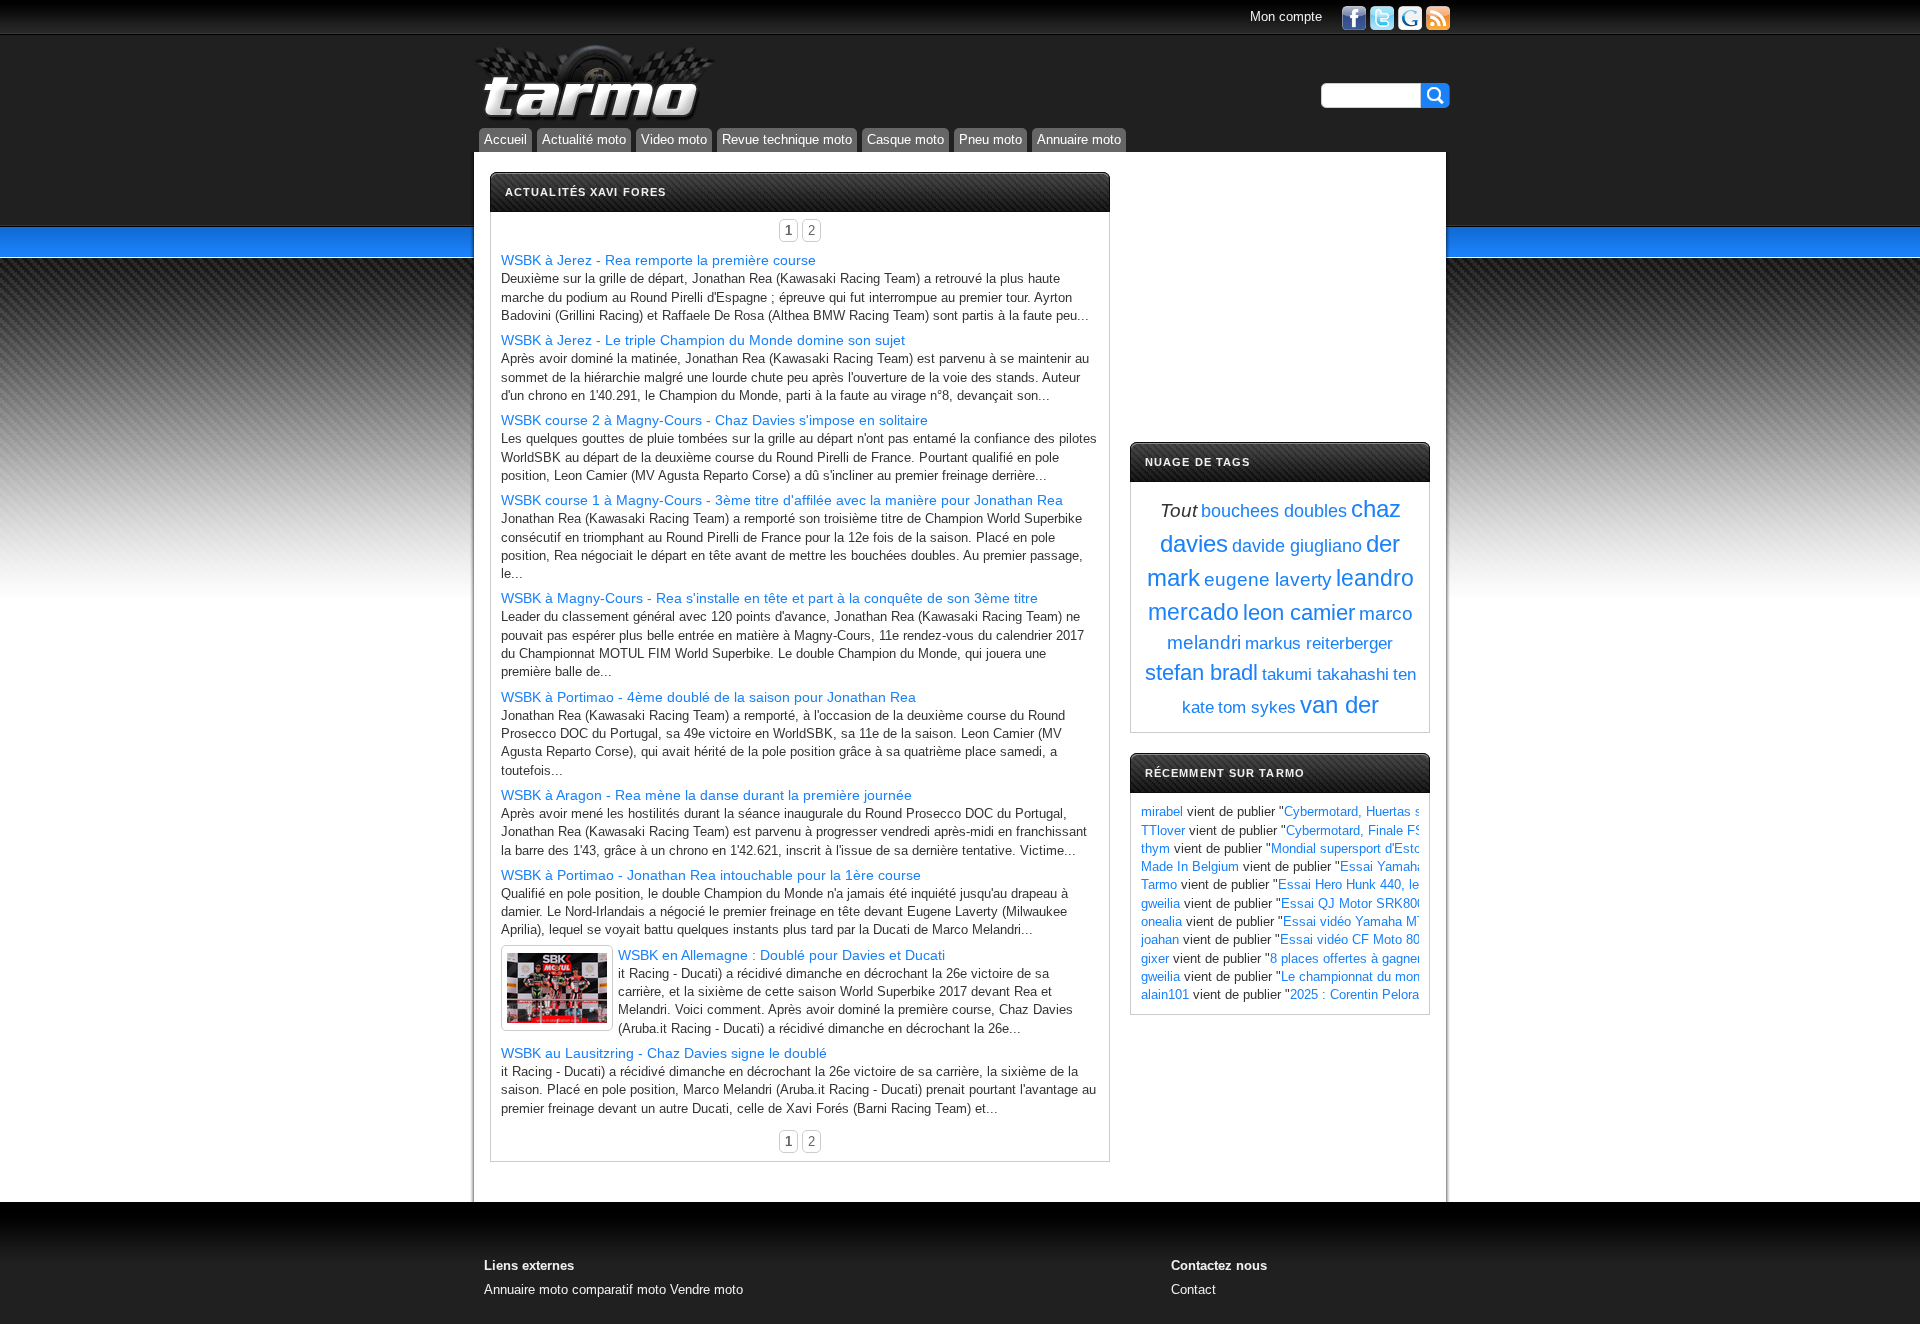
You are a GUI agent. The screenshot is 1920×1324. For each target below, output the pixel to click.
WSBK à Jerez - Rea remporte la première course (658, 260)
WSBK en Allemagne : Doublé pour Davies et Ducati (781, 955)
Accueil (505, 139)
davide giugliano (1297, 546)
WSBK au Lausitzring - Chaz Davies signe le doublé (664, 1053)
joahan (1160, 939)
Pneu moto (990, 139)
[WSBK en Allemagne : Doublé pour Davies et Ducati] (557, 988)
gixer (1155, 958)
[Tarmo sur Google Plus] (1410, 16)
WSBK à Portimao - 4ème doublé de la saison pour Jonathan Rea (708, 697)
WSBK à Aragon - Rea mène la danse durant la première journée (706, 795)
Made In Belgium (1190, 866)
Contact (1193, 1289)
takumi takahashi (1325, 674)
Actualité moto (584, 139)
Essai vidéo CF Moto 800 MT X (1371, 939)
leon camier (1299, 612)
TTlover (1163, 830)
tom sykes (1257, 707)
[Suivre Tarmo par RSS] (1438, 16)
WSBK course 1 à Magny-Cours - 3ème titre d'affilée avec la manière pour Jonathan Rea (782, 500)
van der (1339, 704)
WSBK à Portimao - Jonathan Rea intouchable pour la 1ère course (711, 875)
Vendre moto (706, 1289)
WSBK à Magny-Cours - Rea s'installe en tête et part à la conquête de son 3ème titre (769, 598)
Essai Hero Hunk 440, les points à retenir (1397, 884)
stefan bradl (1201, 672)
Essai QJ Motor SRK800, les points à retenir (1410, 903)
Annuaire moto (1079, 139)
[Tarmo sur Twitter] (1382, 16)
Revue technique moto (787, 139)
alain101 (1165, 994)
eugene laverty (1268, 579)
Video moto (674, 139)
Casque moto (905, 139)
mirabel (1162, 811)
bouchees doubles (1274, 511)
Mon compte (1286, 16)
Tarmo (1159, 884)
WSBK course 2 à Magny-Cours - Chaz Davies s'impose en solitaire (714, 420)
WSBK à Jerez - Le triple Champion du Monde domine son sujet (703, 340)
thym (1155, 848)
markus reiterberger (1319, 643)
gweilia (1160, 903)
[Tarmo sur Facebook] (1354, 16)
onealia (1161, 921)
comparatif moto (619, 1289)
